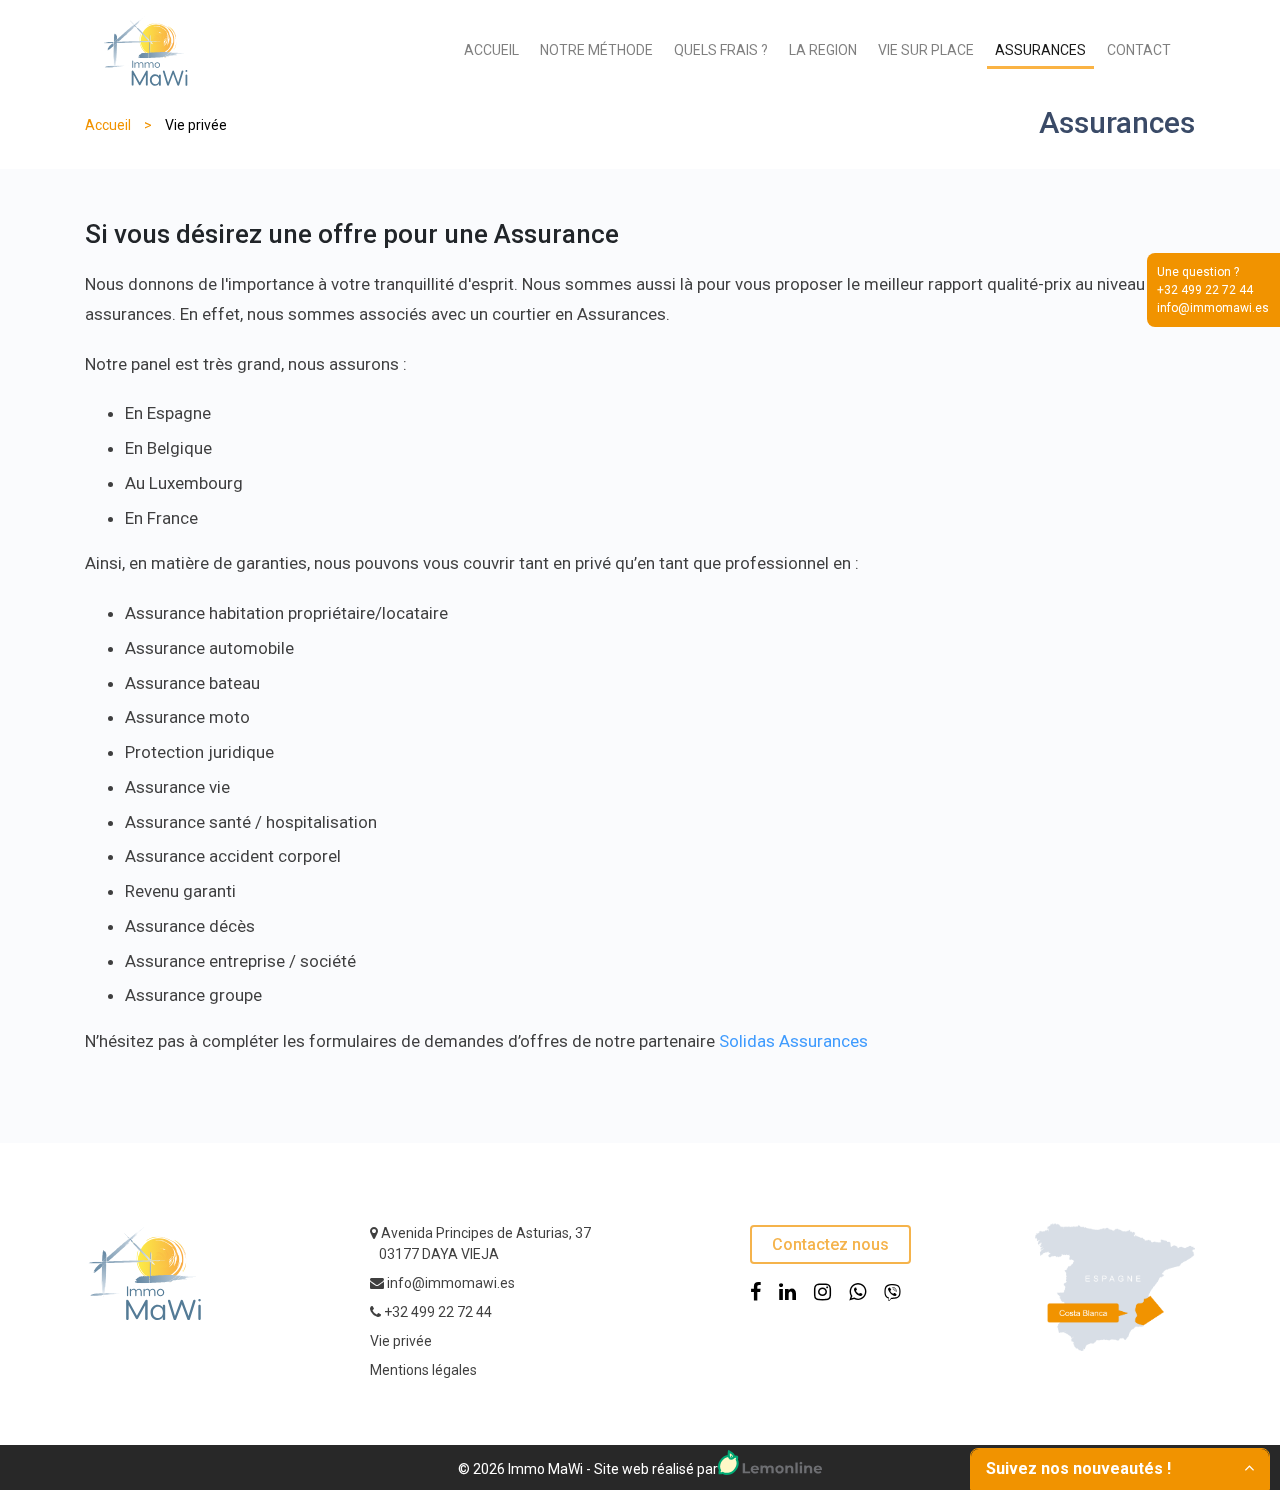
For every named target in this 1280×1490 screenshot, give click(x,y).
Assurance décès (190, 926)
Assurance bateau (192, 683)
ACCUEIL (491, 50)
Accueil (108, 125)
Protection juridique (199, 752)
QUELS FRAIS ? (721, 50)
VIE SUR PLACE (926, 50)
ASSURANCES (1040, 50)
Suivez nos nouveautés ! (1078, 1468)
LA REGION (823, 50)
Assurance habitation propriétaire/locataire (286, 613)
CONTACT (1139, 50)
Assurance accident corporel (233, 856)
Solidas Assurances (793, 1041)
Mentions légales (423, 1370)
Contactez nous (830, 1244)
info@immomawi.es (451, 1283)
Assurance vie (177, 787)
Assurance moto (187, 717)
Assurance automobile (209, 648)
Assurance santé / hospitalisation (251, 822)
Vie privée (401, 1341)
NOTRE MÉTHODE (596, 50)
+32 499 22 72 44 (438, 1312)
